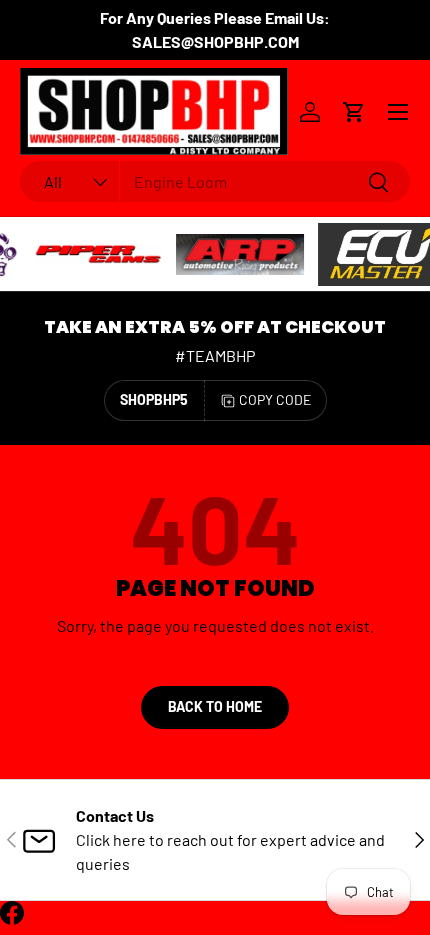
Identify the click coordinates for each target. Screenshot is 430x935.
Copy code (275, 399)
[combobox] (215, 181)
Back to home (215, 706)
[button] (354, 112)
